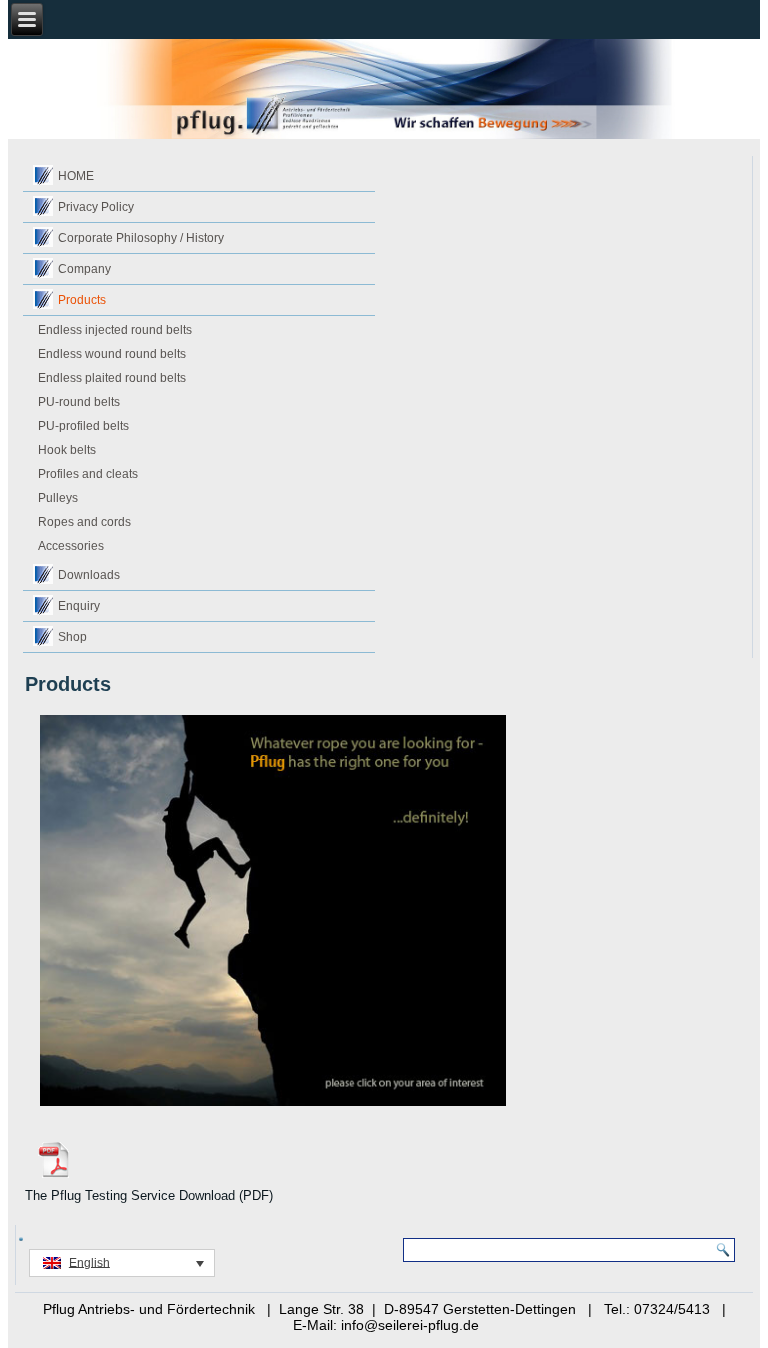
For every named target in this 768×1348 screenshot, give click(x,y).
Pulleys (58, 498)
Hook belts (67, 450)
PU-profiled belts (83, 426)
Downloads (89, 575)
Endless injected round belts (115, 330)
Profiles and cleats (88, 474)
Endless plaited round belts (112, 378)
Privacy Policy (96, 207)
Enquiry (79, 606)
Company (84, 269)
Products (82, 300)
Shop (72, 637)
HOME (76, 176)
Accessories (71, 546)
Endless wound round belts (112, 354)
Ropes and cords (84, 522)
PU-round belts (79, 402)
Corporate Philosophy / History (141, 238)
